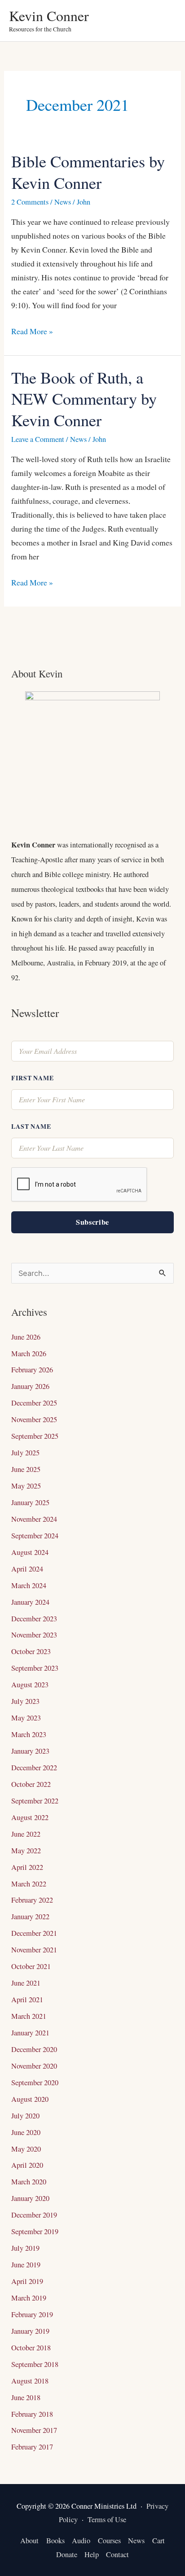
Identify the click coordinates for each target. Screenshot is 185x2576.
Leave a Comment (38, 439)
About (29, 2541)
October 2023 (31, 1651)
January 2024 (30, 1602)
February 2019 (32, 2314)
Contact (117, 2554)
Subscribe (92, 1222)
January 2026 (30, 1386)
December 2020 (34, 2049)
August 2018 (30, 2381)
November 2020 (34, 2066)
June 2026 (26, 1337)
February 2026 (32, 1370)
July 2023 (25, 1701)
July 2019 (25, 2248)
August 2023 (30, 1685)
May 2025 (26, 1486)
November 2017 (34, 2430)
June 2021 (26, 1983)
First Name (32, 1078)
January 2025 (30, 1502)
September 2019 (35, 2231)
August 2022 (30, 1817)
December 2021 (34, 1933)
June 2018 (26, 2397)
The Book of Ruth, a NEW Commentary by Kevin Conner (84, 399)
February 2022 (32, 1900)
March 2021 (29, 2016)
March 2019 (29, 2298)
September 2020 (35, 2083)
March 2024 (29, 1585)
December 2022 (34, 1768)
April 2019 (27, 2281)
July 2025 (25, 1453)
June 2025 (26, 1469)
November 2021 (34, 1950)
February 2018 (32, 2414)
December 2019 (34, 2215)
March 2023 (29, 1734)
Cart (159, 2541)
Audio (81, 2541)
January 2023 (30, 1751)
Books (55, 2541)
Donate (67, 2554)
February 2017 (32, 2447)
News (63, 202)
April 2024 (27, 1569)
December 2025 (34, 1403)
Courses (109, 2541)
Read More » (32, 330)
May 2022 (26, 1851)
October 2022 (31, 1784)
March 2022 (29, 1884)
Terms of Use (107, 2519)
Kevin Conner (49, 15)
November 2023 (34, 1635)
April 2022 (27, 1867)
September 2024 (35, 1536)
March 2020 (29, 2182)
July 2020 (25, 2116)
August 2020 (30, 2099)
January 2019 (30, 2331)
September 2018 (35, 2364)
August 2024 (30, 1552)
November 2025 (34, 1419)
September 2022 (35, 1801)
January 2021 (30, 2033)
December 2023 (34, 1619)
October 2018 (31, 2348)
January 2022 (30, 1917)
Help (92, 2554)
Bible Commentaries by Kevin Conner (88, 172)
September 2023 (35, 1668)
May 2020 (26, 2149)
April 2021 (27, 2000)
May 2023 (26, 1718)
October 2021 (31, 1966)
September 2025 (35, 1436)
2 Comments (30, 202)
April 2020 (27, 2165)
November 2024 (34, 1519)
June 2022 (26, 1834)
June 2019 (26, 2265)
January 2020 (30, 2198)
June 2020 (26, 2132)
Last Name (31, 1126)
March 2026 (29, 1353)
